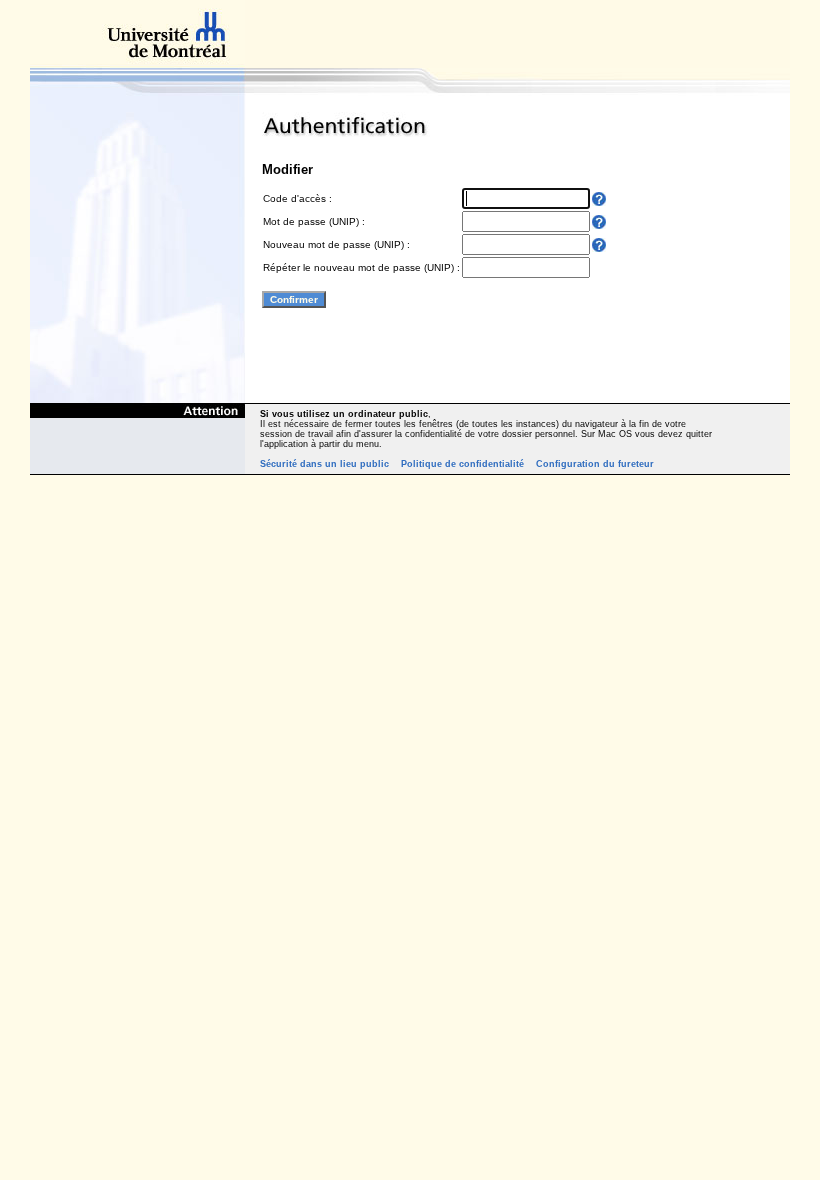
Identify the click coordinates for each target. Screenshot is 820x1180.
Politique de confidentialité (462, 464)
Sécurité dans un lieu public (324, 464)
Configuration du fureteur (595, 464)
